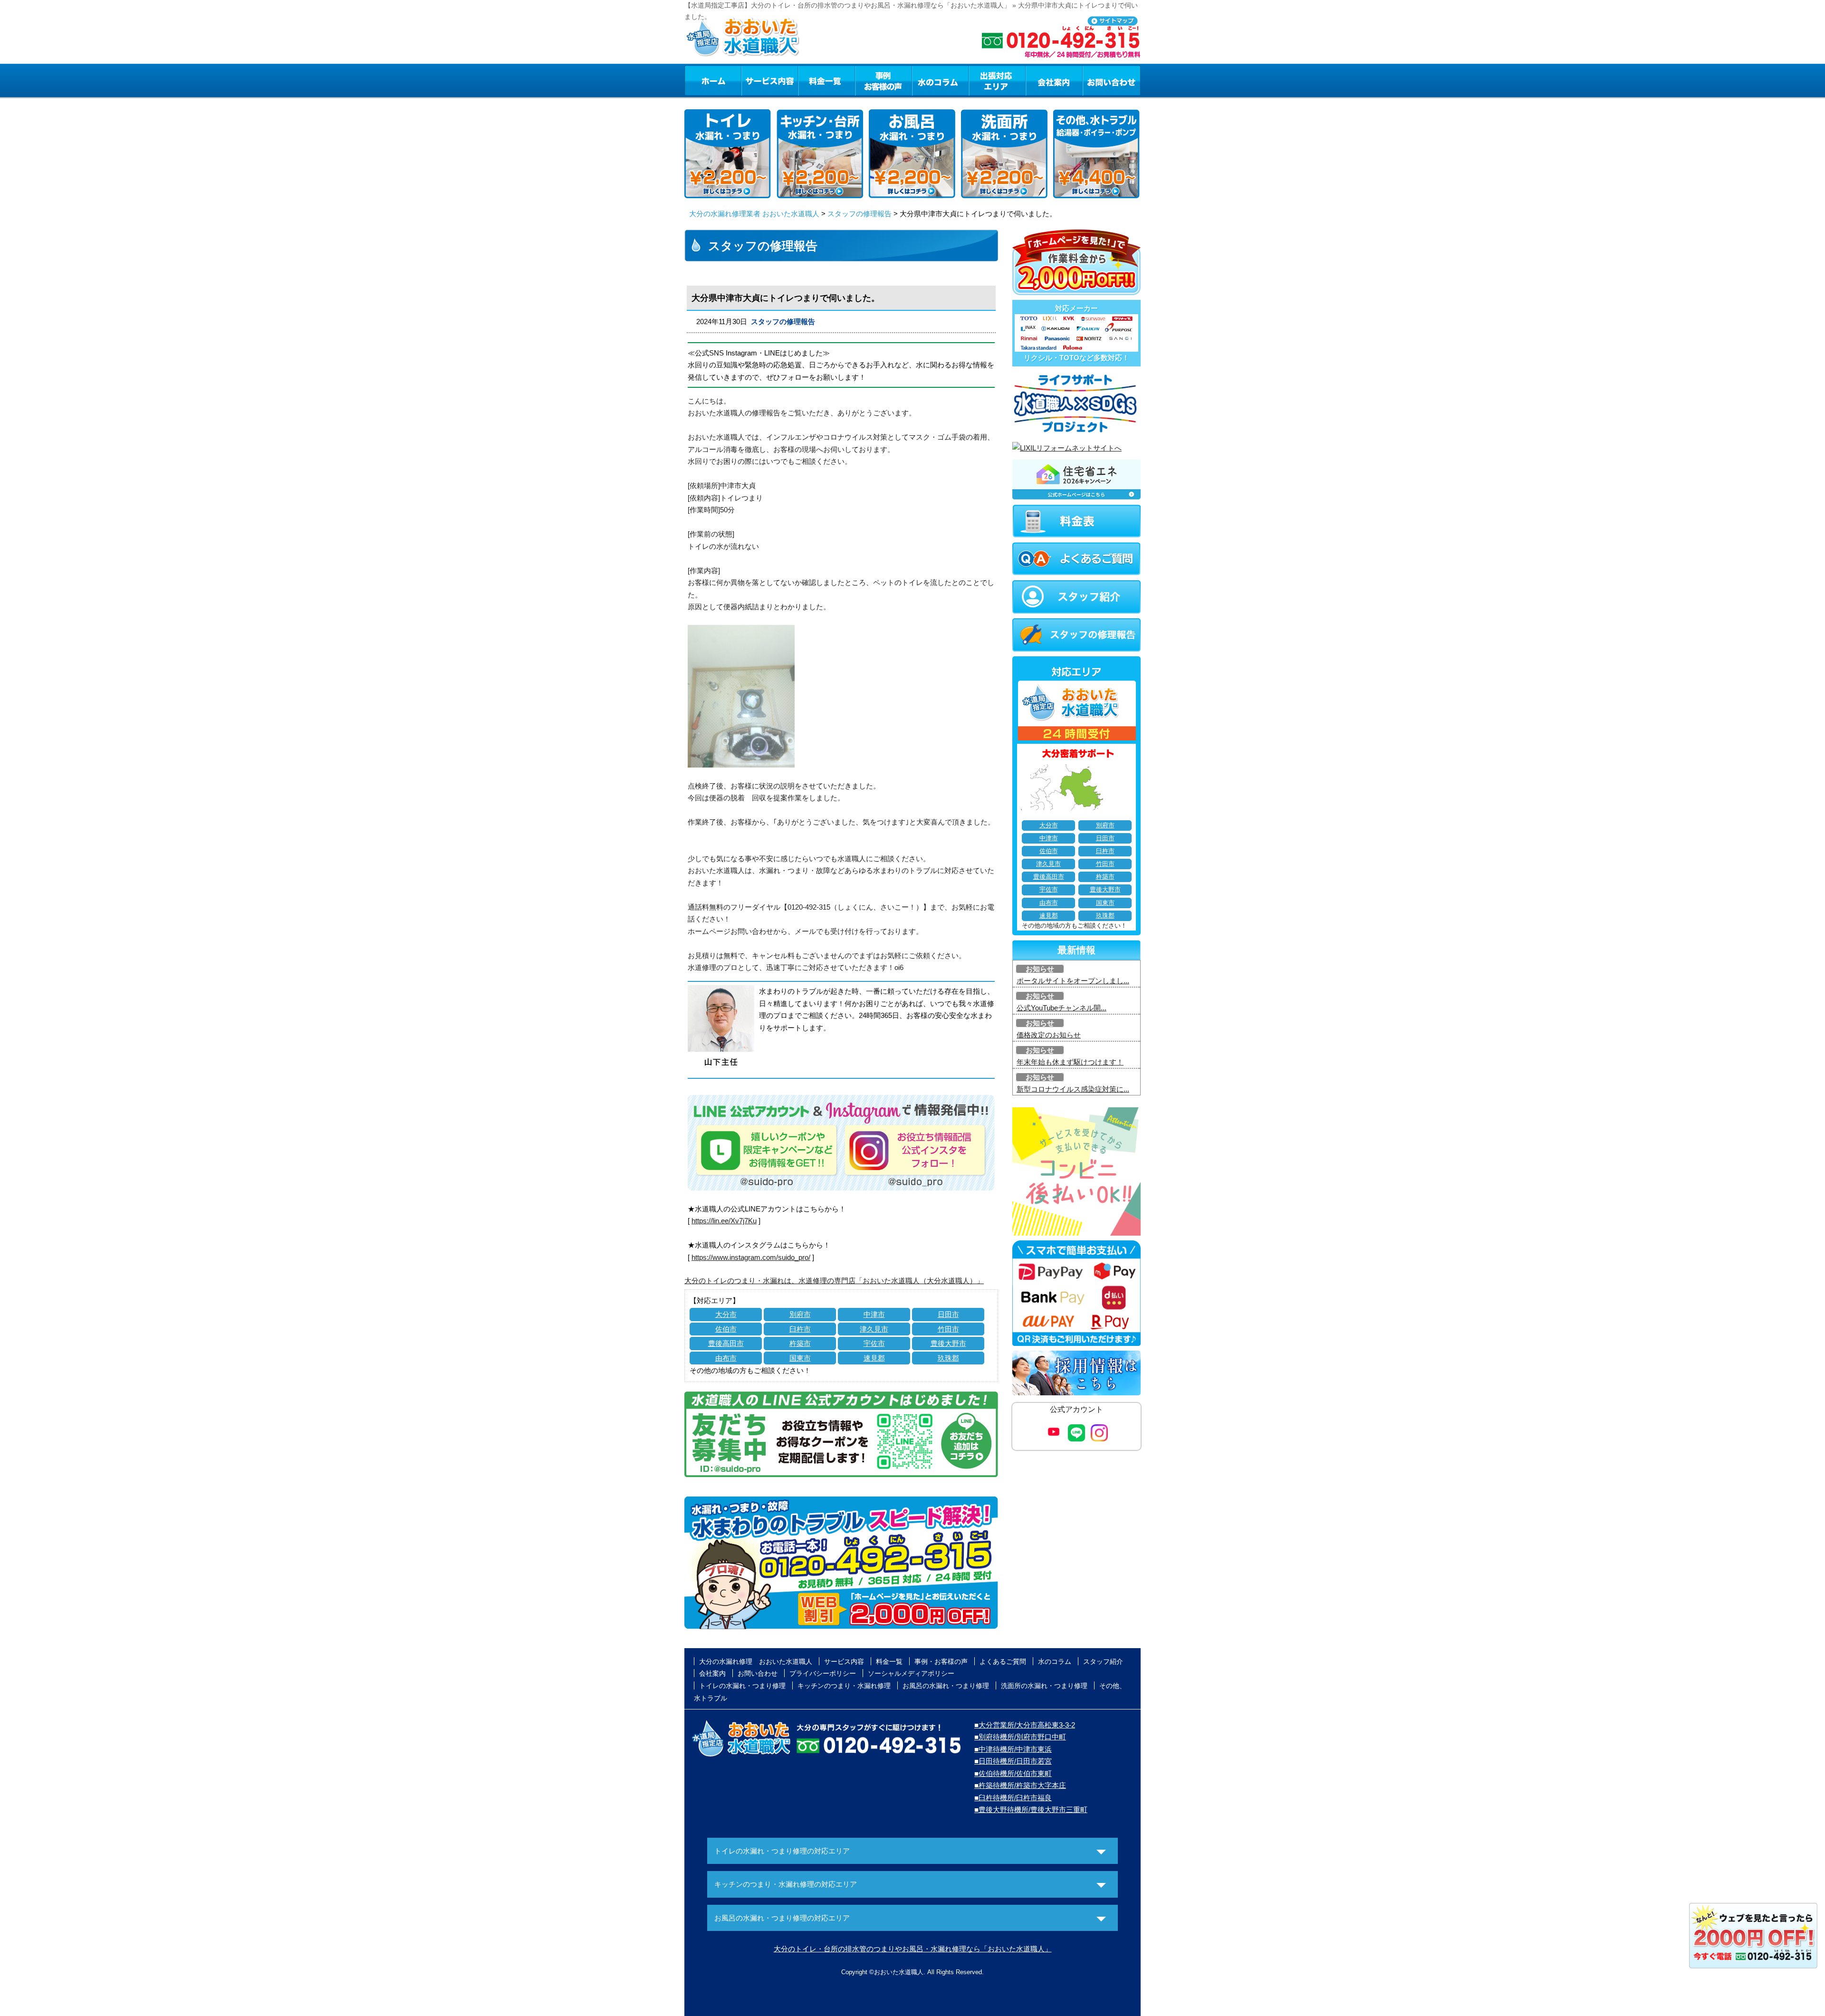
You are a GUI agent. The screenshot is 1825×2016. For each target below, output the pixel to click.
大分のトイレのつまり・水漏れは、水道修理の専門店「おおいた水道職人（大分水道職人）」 (834, 1281)
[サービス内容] (752, 80)
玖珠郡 (948, 1358)
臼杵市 (800, 1329)
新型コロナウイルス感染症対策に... (1073, 1089)
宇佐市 (874, 1343)
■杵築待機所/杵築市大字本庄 (1020, 1785)
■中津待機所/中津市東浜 (1013, 1749)
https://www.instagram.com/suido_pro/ (751, 1257)
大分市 (726, 1314)
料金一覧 (826, 80)
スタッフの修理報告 (860, 214)
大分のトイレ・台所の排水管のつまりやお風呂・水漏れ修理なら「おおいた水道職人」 (913, 1949)
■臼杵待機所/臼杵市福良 (1013, 1798)
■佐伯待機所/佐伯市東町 (1013, 1773)
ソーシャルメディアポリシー (911, 1673)
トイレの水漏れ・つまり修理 (742, 1686)
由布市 (726, 1358)
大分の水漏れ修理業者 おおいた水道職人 (754, 214)
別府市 (800, 1314)
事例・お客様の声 (884, 80)
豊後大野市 (948, 1343)
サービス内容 (769, 80)
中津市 (874, 1314)
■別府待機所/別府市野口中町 (1020, 1737)
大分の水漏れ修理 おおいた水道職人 (756, 1661)
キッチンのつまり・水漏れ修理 (844, 1686)
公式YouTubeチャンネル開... (1061, 1008)
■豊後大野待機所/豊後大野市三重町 (1031, 1810)
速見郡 (874, 1358)
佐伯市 (726, 1329)
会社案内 (1054, 80)
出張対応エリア (997, 80)
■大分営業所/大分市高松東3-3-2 (1025, 1725)
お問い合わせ (1112, 80)
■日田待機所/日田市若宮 (1013, 1761)
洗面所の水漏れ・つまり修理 (1044, 1686)
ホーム (713, 80)
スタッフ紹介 (1103, 1661)
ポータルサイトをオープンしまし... (1073, 981)
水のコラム (941, 80)
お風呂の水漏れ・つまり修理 (946, 1686)
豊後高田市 (726, 1343)
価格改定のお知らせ (1049, 1035)
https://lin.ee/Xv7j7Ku (724, 1221)
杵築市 (800, 1343)
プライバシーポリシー (823, 1673)
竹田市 (948, 1329)
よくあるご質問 (1003, 1661)
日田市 (948, 1314)
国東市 (800, 1358)
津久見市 (874, 1329)
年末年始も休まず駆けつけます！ (1070, 1062)
